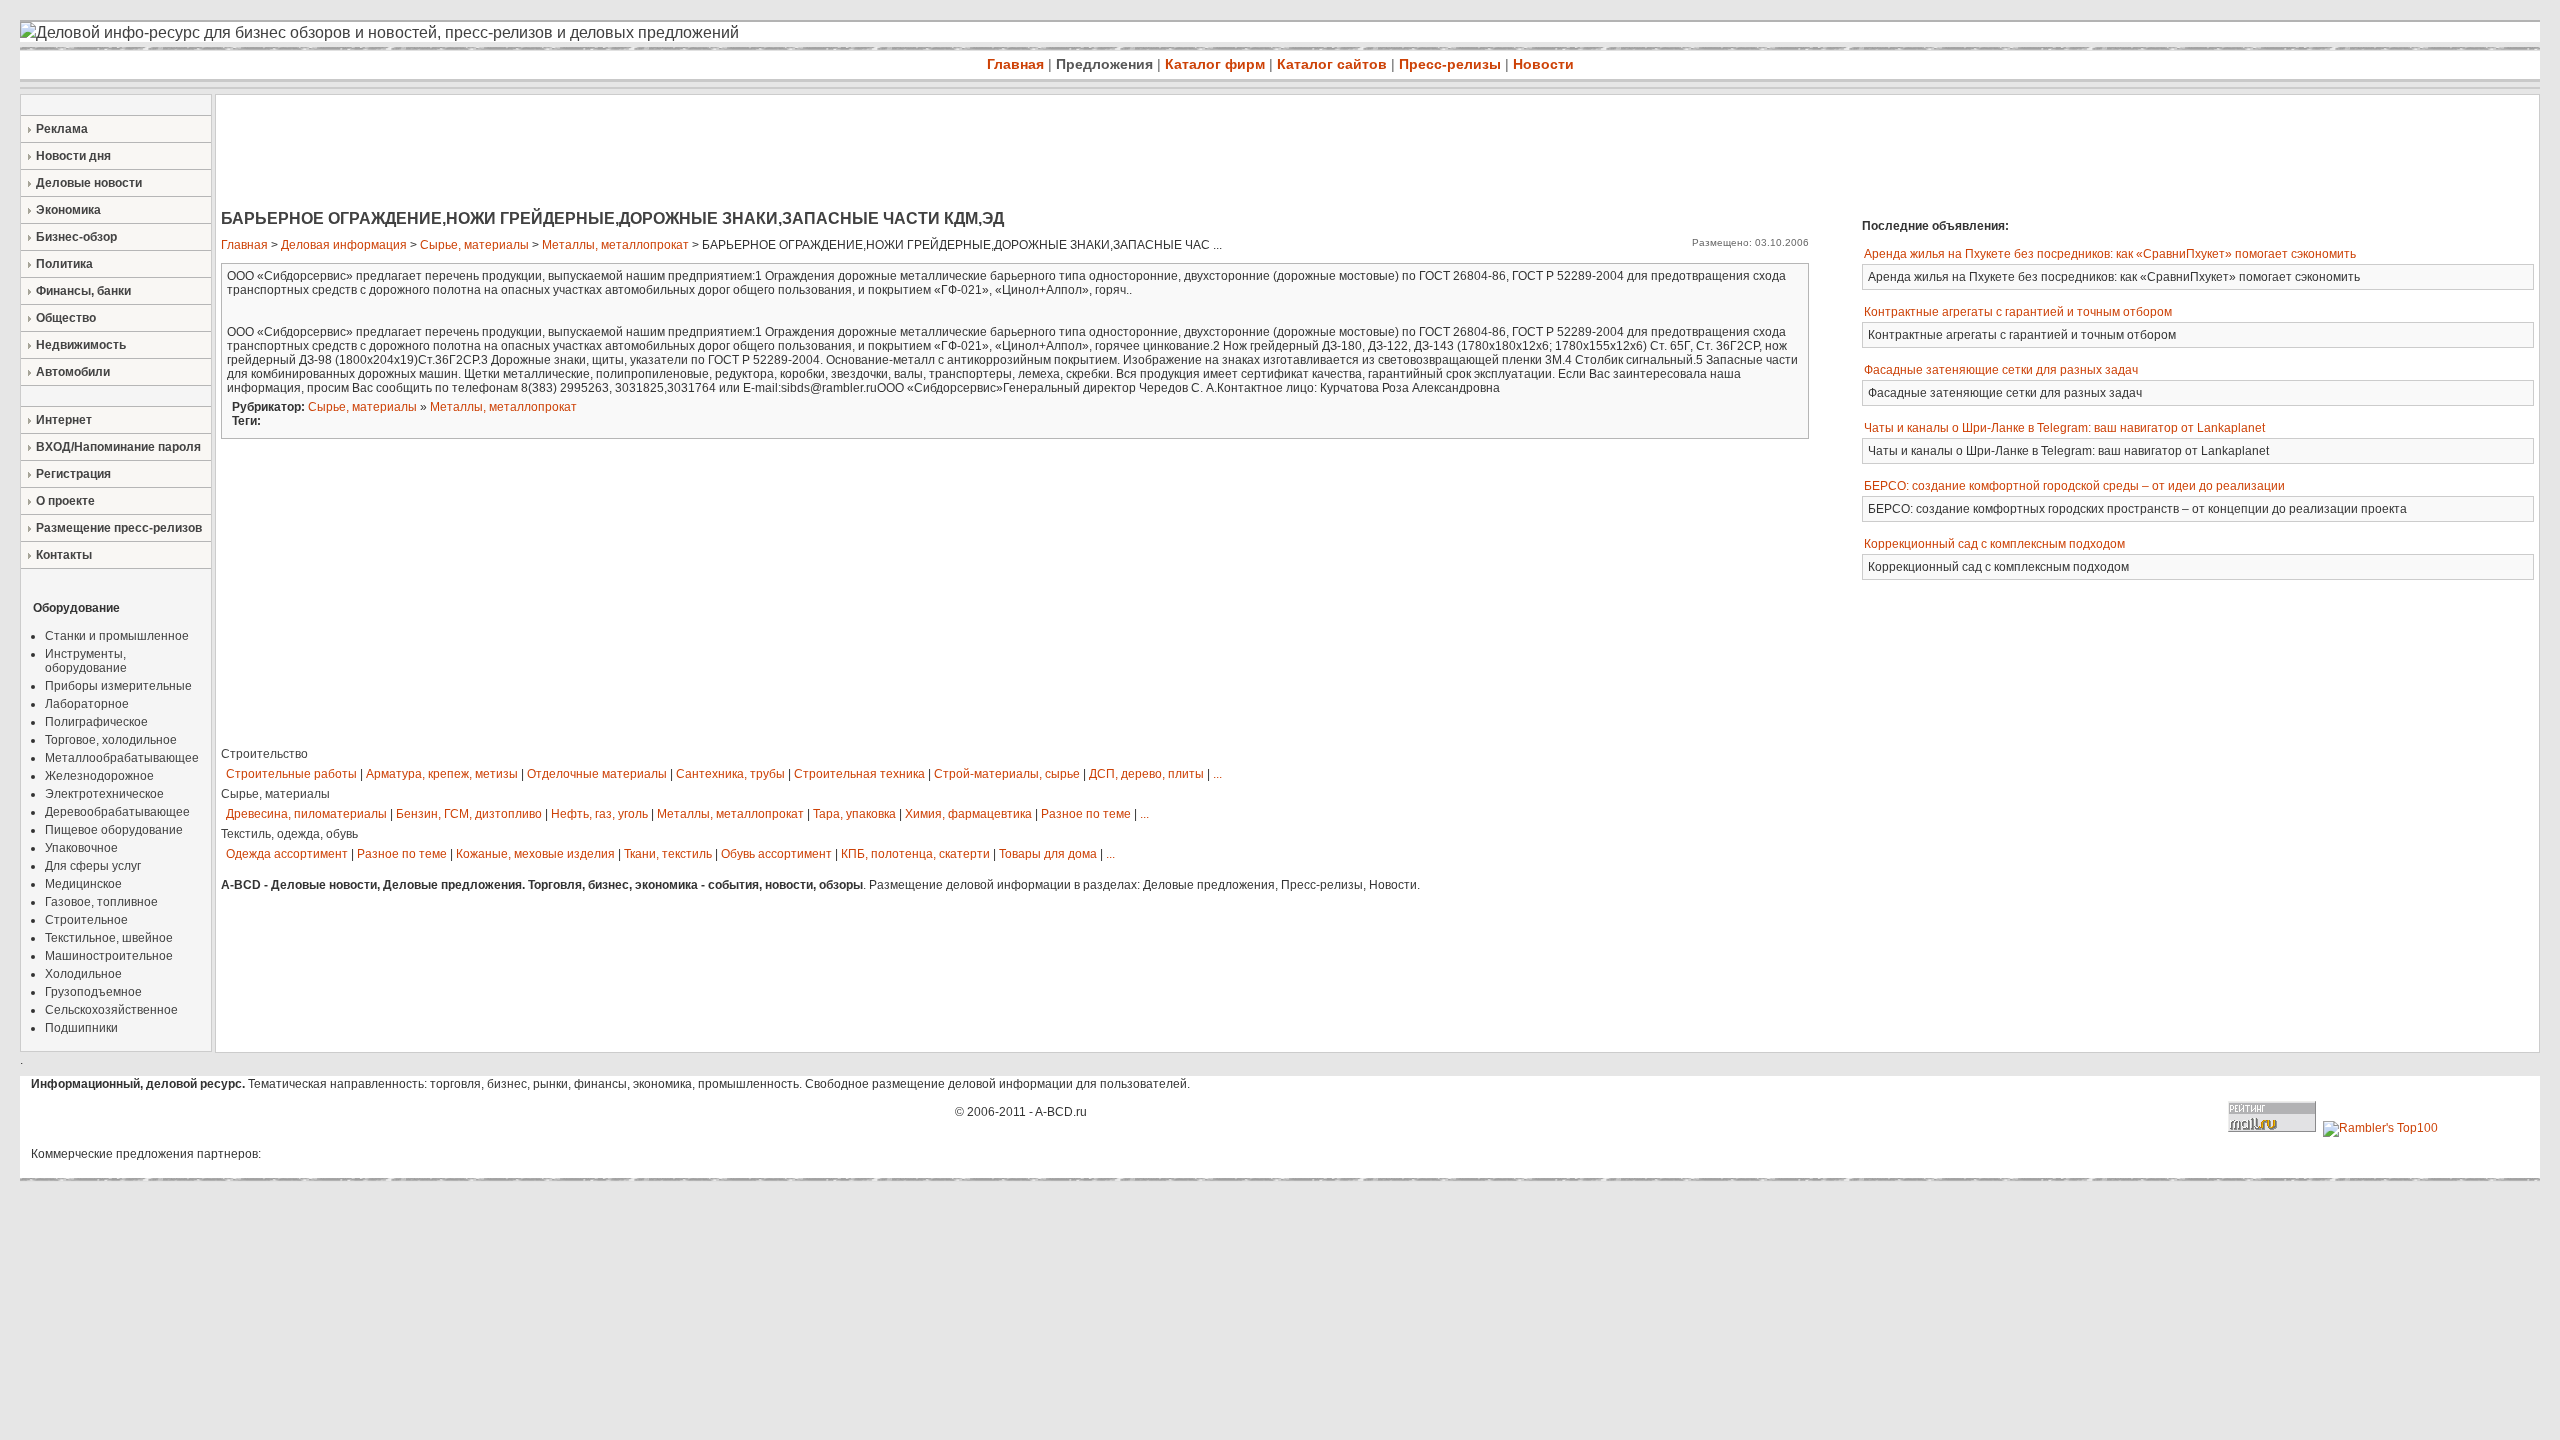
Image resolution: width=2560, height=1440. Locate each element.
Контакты (64, 555)
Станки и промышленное (117, 636)
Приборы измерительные (118, 686)
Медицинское (83, 884)
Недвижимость (81, 345)
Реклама (62, 129)
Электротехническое (104, 794)
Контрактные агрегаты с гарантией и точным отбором (2018, 312)
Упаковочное (81, 848)
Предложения (1104, 64)
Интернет (64, 420)
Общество (66, 318)
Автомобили (73, 372)
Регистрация (73, 474)
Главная (1015, 64)
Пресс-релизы (1450, 64)
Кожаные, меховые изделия (535, 854)
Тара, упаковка (854, 814)
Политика (64, 264)
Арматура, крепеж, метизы (442, 774)
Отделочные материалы (597, 774)
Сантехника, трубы (730, 774)
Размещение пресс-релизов (119, 528)
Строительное (86, 920)
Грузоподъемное (93, 992)
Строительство (264, 754)
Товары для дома (1048, 854)
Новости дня (73, 156)
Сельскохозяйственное (111, 1010)
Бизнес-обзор (76, 237)
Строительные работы (291, 774)
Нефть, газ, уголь (599, 814)
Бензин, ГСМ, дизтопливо (469, 814)
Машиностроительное (109, 956)
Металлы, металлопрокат (615, 245)
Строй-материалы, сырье (1007, 774)
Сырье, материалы (474, 245)
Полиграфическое (96, 722)
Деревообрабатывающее (117, 812)
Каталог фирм (1215, 64)
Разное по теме (1086, 814)
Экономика (68, 210)
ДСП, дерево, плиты (1146, 774)
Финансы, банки (83, 291)
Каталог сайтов (1332, 64)
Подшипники (81, 1028)
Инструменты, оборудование (86, 661)
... (1217, 774)
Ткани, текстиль (668, 854)
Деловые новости (89, 183)
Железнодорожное (99, 776)
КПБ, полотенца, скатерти (915, 854)
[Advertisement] (580, 154)
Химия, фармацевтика (968, 814)
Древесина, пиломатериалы (306, 814)
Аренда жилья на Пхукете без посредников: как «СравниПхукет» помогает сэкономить (2110, 254)
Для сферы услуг (93, 866)
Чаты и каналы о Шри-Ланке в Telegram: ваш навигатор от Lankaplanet (2064, 428)
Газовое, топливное (101, 902)
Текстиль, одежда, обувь (289, 834)
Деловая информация (344, 245)
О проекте (65, 501)
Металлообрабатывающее (122, 758)
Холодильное (83, 974)
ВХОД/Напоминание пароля (118, 447)
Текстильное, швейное (109, 938)
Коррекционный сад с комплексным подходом (1994, 544)
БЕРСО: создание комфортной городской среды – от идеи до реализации (2074, 486)
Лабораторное (87, 704)
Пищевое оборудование (114, 830)
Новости (1543, 64)
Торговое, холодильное (111, 740)
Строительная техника (859, 774)
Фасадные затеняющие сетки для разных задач (2001, 370)
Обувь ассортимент (776, 854)
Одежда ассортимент (287, 854)
